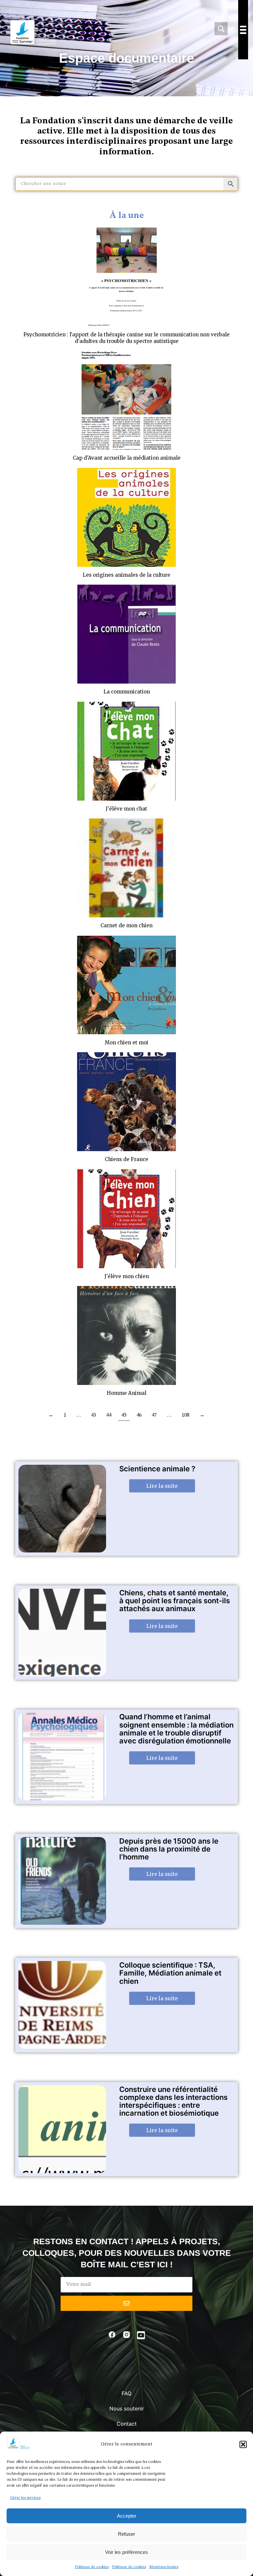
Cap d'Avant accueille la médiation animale (127, 458)
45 (124, 1415)
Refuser (126, 2534)
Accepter (127, 2516)
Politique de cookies (92, 2567)
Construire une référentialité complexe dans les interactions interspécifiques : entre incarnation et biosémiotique (173, 2101)
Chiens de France (126, 1159)
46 (139, 1415)
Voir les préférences (126, 2552)
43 (94, 1415)
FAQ (126, 2393)
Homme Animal (126, 1393)
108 (185, 1415)
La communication (127, 692)
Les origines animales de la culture (126, 575)
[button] (243, 2444)
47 (154, 1415)
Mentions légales (164, 2567)
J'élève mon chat (126, 809)
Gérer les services (25, 2498)
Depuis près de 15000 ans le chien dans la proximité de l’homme (169, 1849)
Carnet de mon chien (126, 925)
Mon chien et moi (126, 1043)
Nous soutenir (127, 2408)
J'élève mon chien (127, 1276)
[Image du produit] (126, 277)
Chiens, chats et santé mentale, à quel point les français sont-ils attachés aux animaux (175, 1601)
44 (109, 1415)
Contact (127, 2424)
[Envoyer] (126, 2303)
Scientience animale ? (157, 1469)
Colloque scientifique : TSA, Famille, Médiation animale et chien (170, 1973)
